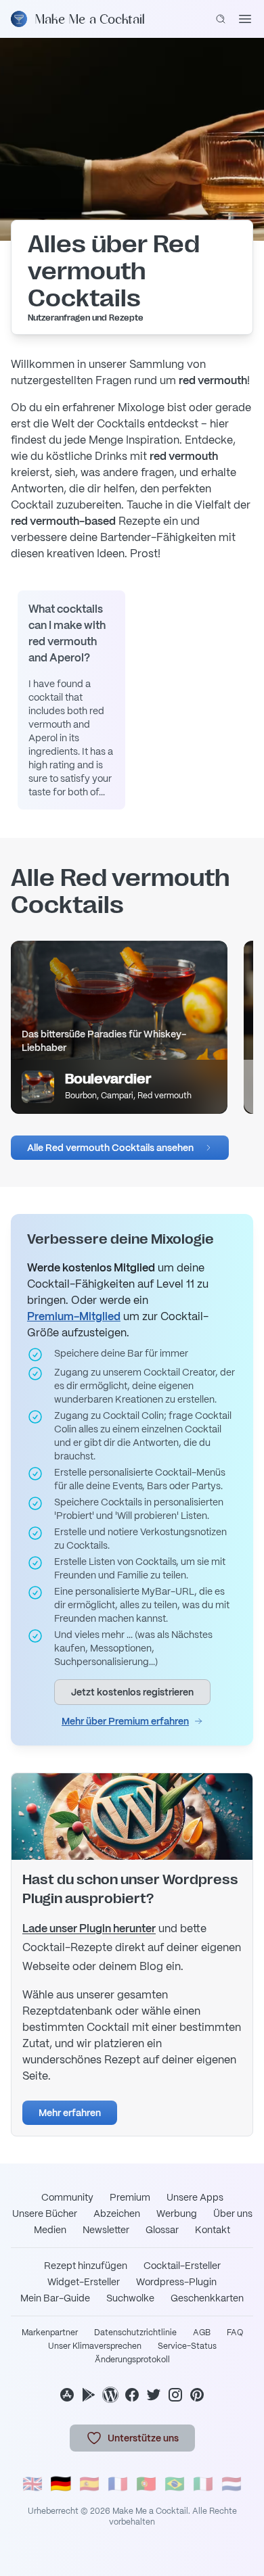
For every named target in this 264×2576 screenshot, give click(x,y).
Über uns (233, 2214)
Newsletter (106, 2230)
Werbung (177, 2214)
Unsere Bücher (45, 2214)
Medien (50, 2230)
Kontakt (213, 2230)
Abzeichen (117, 2214)
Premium (130, 2197)
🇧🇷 (175, 2484)
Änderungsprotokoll (132, 2360)
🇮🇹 (203, 2484)
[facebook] (132, 2395)
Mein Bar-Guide (55, 2298)
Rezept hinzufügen (86, 2266)
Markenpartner (50, 2333)
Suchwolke (130, 2298)
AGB (202, 2333)
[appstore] (67, 2395)
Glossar (162, 2230)
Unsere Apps (195, 2197)
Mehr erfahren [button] (70, 2113)
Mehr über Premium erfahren (125, 1721)
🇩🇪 (61, 2484)
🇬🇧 (32, 2484)
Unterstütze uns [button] (143, 2438)
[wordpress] (110, 2395)
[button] (120, 1148)
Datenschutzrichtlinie (135, 2333)
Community (67, 2197)
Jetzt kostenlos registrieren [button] (132, 1692)
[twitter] (154, 2395)
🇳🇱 (232, 2484)
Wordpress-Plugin (176, 2282)
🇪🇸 (89, 2484)
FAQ (235, 2333)
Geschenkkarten (207, 2298)
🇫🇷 (118, 2484)
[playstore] (89, 2395)
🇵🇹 (146, 2484)
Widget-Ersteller (84, 2282)
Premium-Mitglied (74, 1316)
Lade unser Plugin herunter (89, 1928)
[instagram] (175, 2395)
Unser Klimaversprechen (95, 2346)
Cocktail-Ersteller (182, 2266)
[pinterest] (197, 2395)
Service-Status (187, 2346)
